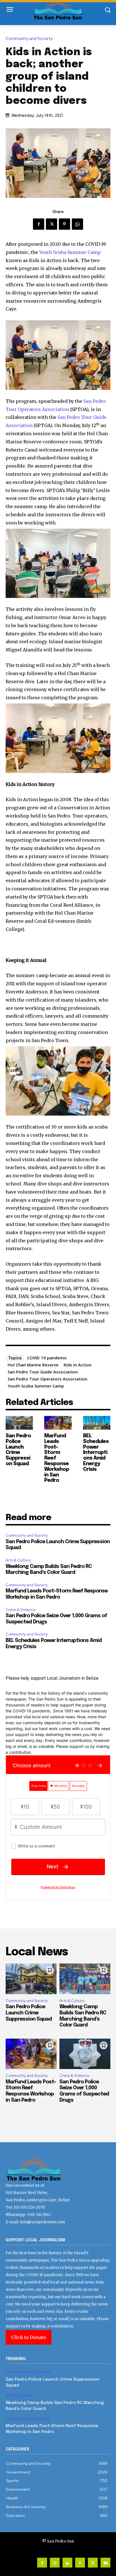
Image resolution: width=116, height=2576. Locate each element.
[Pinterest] (64, 224)
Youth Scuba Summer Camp (70, 252)
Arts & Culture (18, 1560)
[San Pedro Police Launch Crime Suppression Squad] (19, 1423)
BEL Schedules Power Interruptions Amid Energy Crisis (96, 1453)
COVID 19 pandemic (47, 1358)
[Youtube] (105, 2563)
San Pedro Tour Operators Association (47, 1379)
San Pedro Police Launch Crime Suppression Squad (18, 1450)
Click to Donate (29, 2337)
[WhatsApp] (77, 224)
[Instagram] (55, 2563)
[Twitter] (52, 224)
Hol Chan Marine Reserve (33, 1365)
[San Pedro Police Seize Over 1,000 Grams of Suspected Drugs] (85, 2054)
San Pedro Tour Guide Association (43, 1372)
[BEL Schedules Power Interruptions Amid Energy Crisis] (97, 1423)
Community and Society (29, 39)
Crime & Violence (21, 1610)
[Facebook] (39, 224)
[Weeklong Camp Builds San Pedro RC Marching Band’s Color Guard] (85, 1979)
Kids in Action (78, 1365)
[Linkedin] (67, 2563)
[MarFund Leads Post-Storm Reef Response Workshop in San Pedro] (58, 1423)
